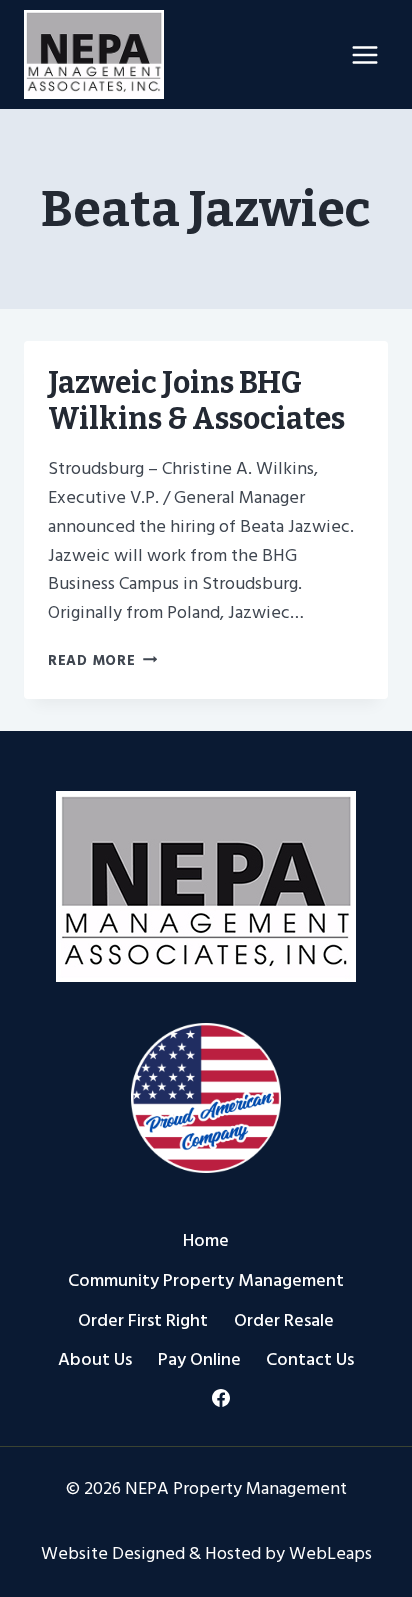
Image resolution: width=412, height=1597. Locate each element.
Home (206, 1240)
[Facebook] (221, 1398)
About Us (95, 1359)
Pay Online (199, 1359)
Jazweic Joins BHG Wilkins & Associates (196, 401)
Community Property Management (206, 1280)
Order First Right (143, 1320)
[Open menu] (364, 54)
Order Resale (284, 1320)
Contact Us (310, 1359)
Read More (102, 660)
